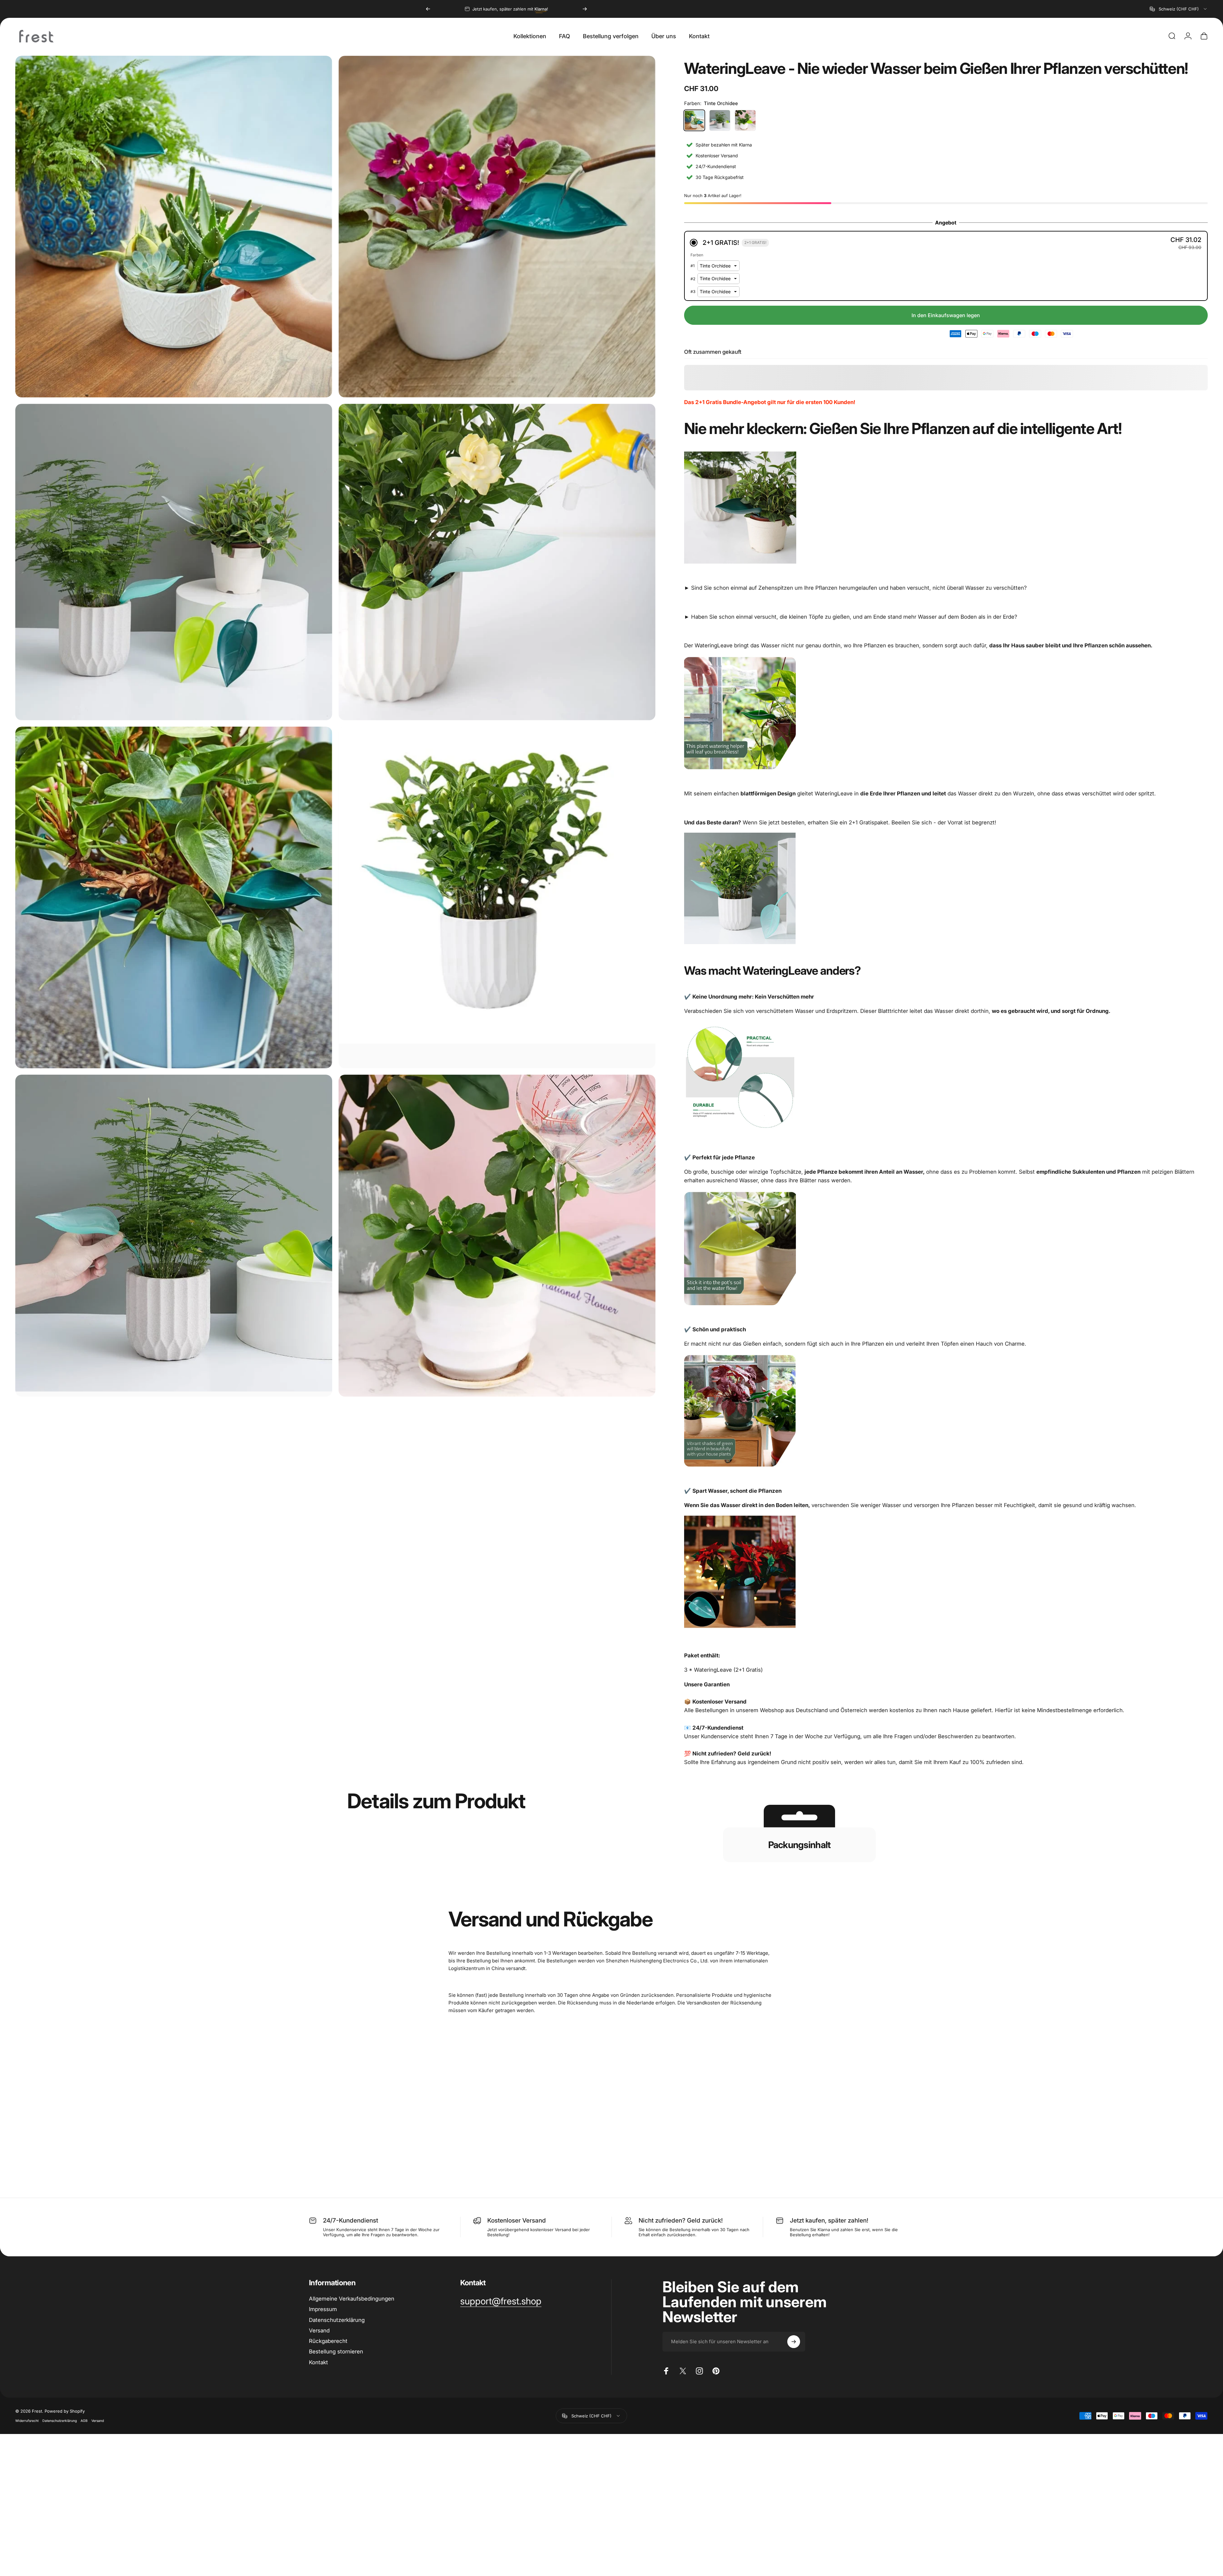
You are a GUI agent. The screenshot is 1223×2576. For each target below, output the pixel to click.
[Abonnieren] (794, 2342)
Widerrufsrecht (27, 2421)
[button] (946, 243)
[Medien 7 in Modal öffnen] (174, 1235)
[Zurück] (428, 9)
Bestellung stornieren (336, 2352)
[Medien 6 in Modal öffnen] (497, 897)
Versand (319, 2330)
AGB (84, 2421)
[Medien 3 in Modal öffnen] (174, 562)
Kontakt (318, 2362)
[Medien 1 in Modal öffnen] (497, 227)
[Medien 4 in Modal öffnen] (497, 562)
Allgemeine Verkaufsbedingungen (352, 2299)
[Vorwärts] (585, 9)
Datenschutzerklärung (337, 2320)
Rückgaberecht (328, 2341)
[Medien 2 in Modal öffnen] (174, 227)
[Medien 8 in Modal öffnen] (497, 1235)
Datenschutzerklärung (60, 2421)
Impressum (323, 2309)
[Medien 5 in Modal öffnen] (174, 897)
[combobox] (1179, 9)
